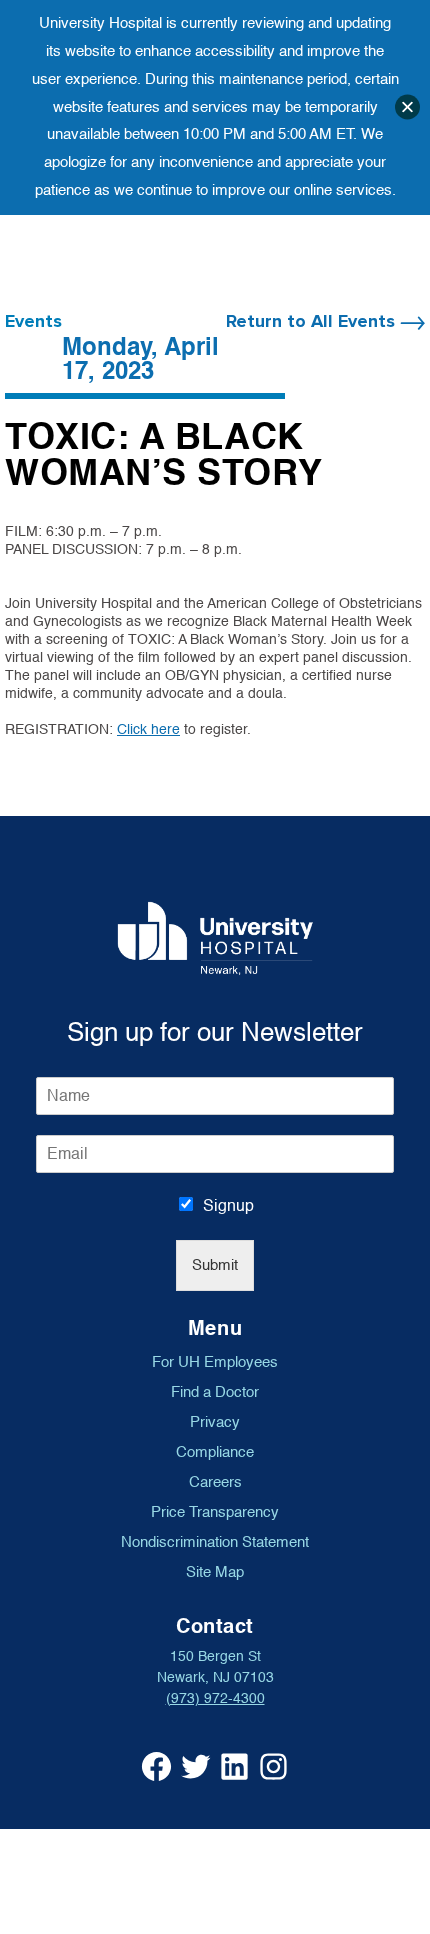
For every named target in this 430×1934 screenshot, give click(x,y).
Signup (228, 1206)
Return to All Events (313, 321)
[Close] (407, 107)
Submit (215, 1265)
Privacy (215, 1422)
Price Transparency (215, 1512)
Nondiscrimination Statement (215, 1542)
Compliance (215, 1452)
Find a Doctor (215, 1392)
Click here (148, 729)
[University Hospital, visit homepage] (215, 937)
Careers (215, 1482)
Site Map (215, 1572)
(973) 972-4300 (215, 1698)
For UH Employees (215, 1362)
